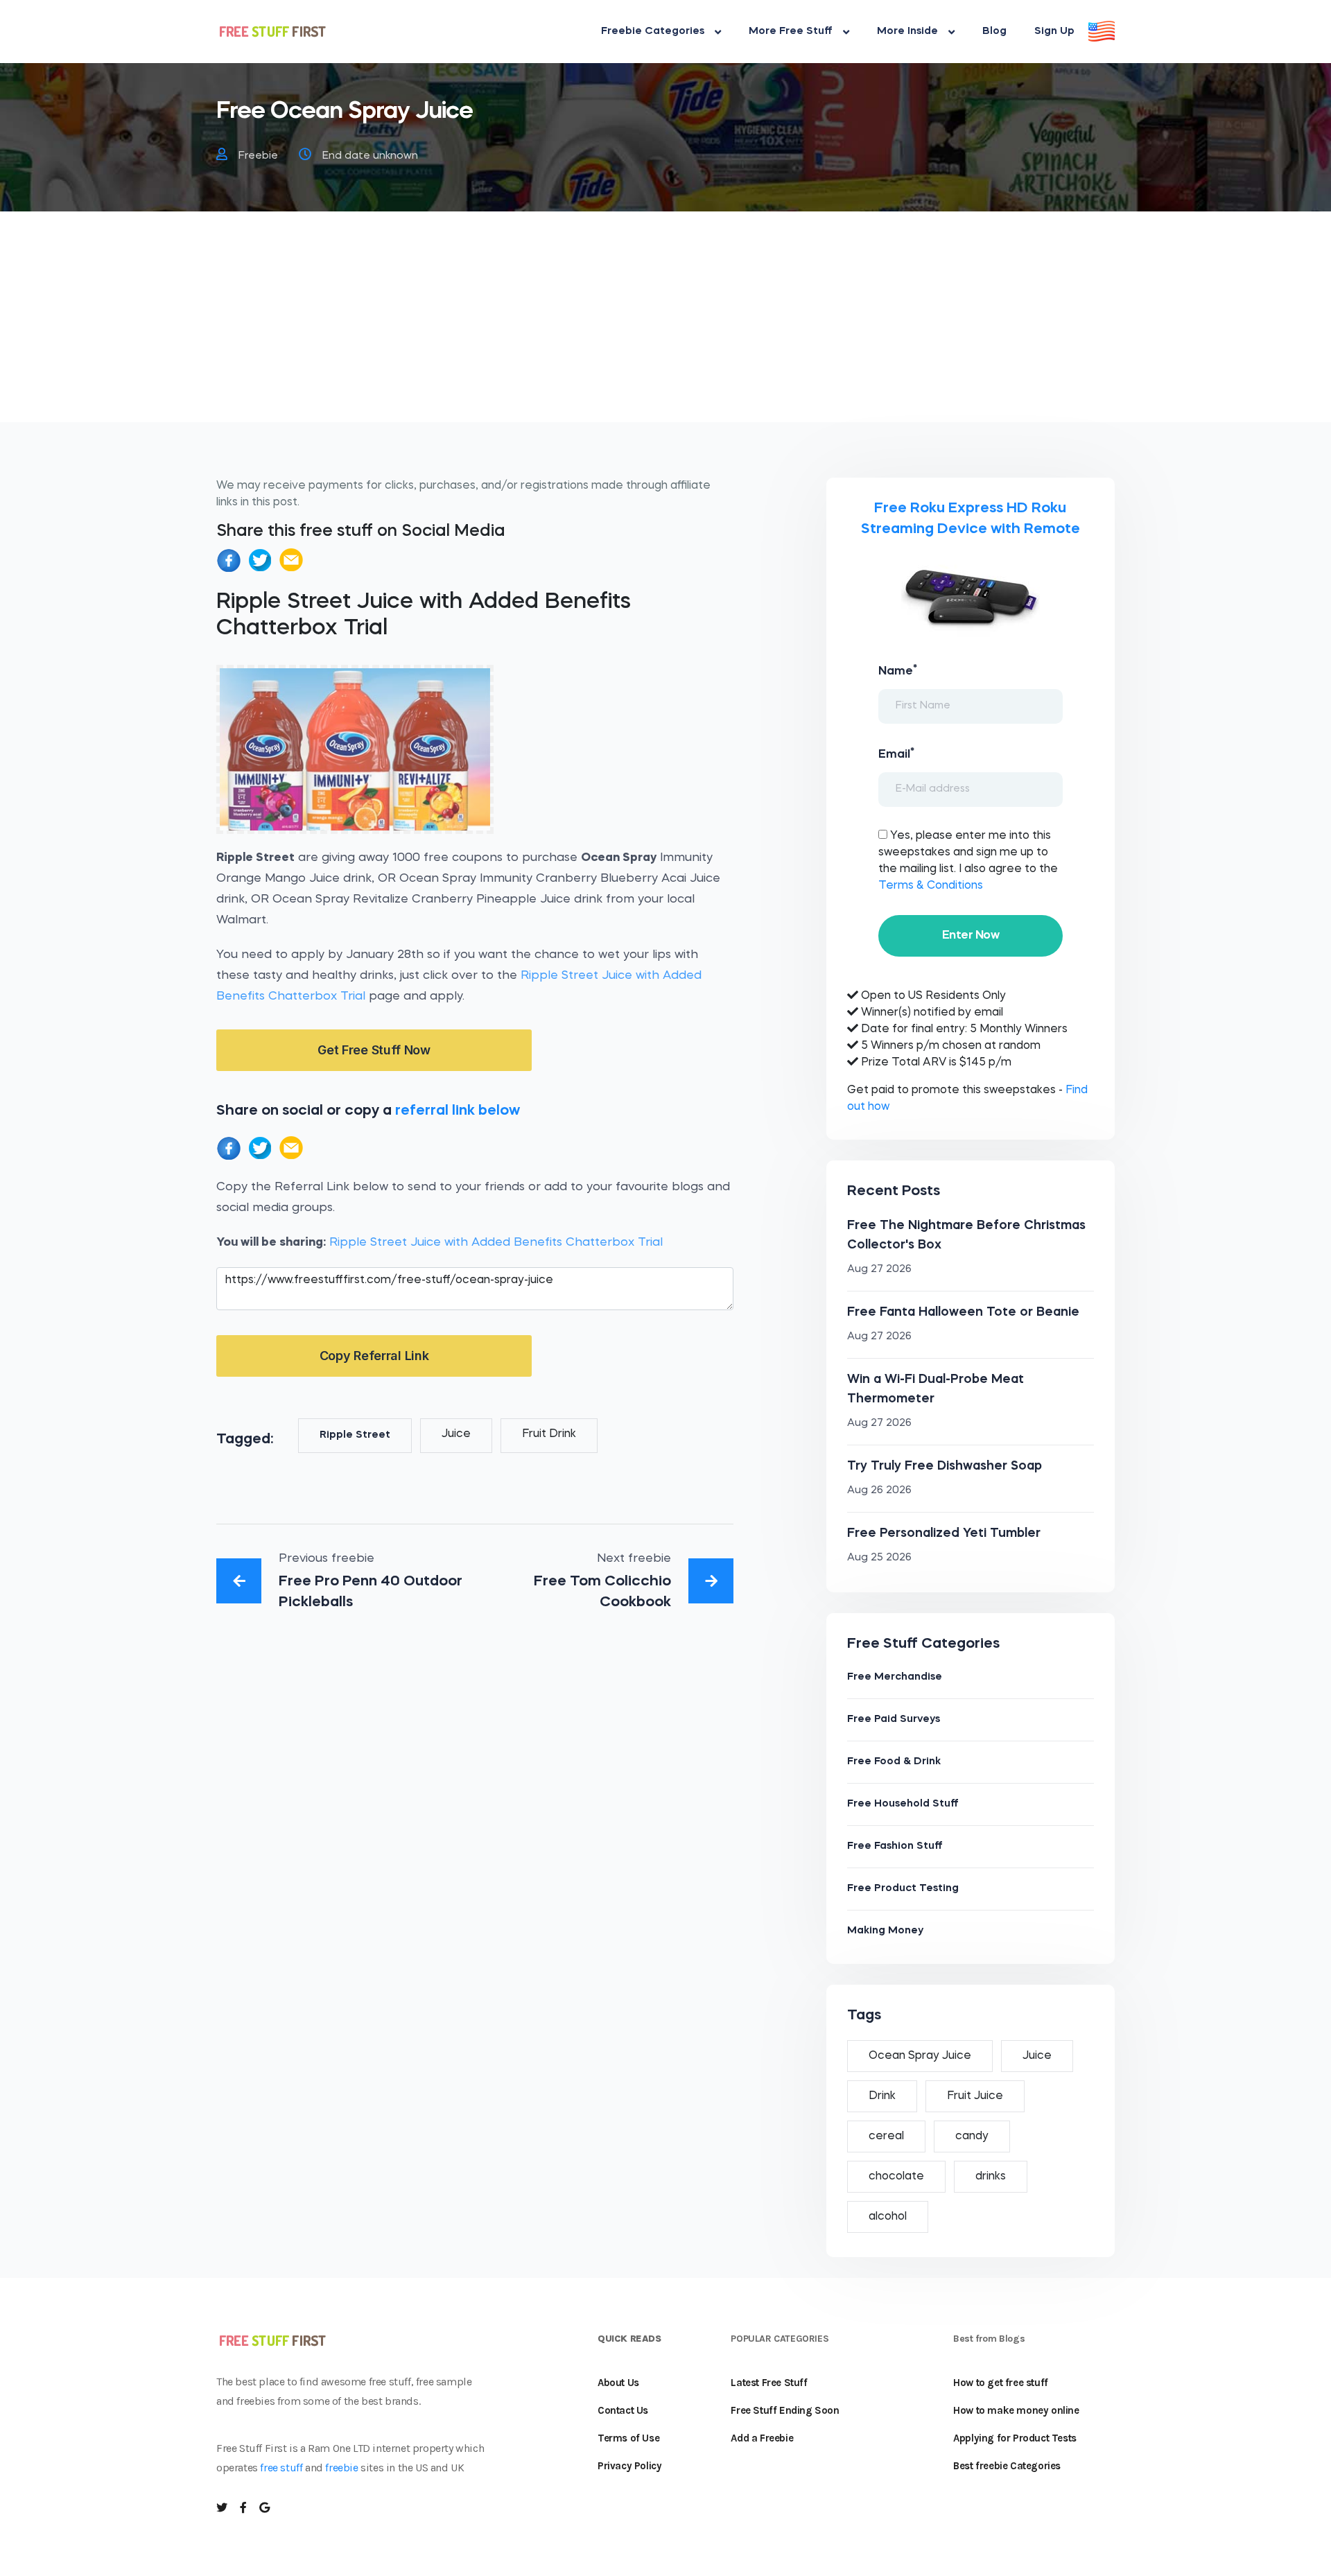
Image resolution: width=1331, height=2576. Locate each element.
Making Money (885, 1931)
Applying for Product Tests (1015, 2438)
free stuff (281, 2468)
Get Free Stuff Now (374, 1050)
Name (898, 670)
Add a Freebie (762, 2438)
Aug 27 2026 (879, 1270)
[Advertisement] (665, 325)
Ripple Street (355, 1435)
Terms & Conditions (931, 886)
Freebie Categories (653, 32)
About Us (618, 2383)
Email (896, 754)
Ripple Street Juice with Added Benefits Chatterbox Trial (496, 1243)
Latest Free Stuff (769, 2383)
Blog (994, 32)
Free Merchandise (895, 1677)
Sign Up (1054, 32)
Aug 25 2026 (879, 1558)
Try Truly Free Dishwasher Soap (945, 1466)
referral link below (458, 1111)
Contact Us (623, 2410)
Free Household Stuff (903, 1804)
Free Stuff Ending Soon (785, 2410)
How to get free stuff (1001, 2383)
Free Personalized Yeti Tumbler (944, 1533)
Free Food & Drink (894, 1762)
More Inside (907, 32)
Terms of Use (628, 2438)
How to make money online (1016, 2410)
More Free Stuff (791, 32)
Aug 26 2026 (879, 1491)
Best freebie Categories (1007, 2466)
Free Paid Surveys (894, 1720)
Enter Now (971, 935)
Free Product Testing (903, 1889)
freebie (341, 2468)
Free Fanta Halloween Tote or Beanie (963, 1312)
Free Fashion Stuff (895, 1846)
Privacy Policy (629, 2466)
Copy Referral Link (374, 1356)
